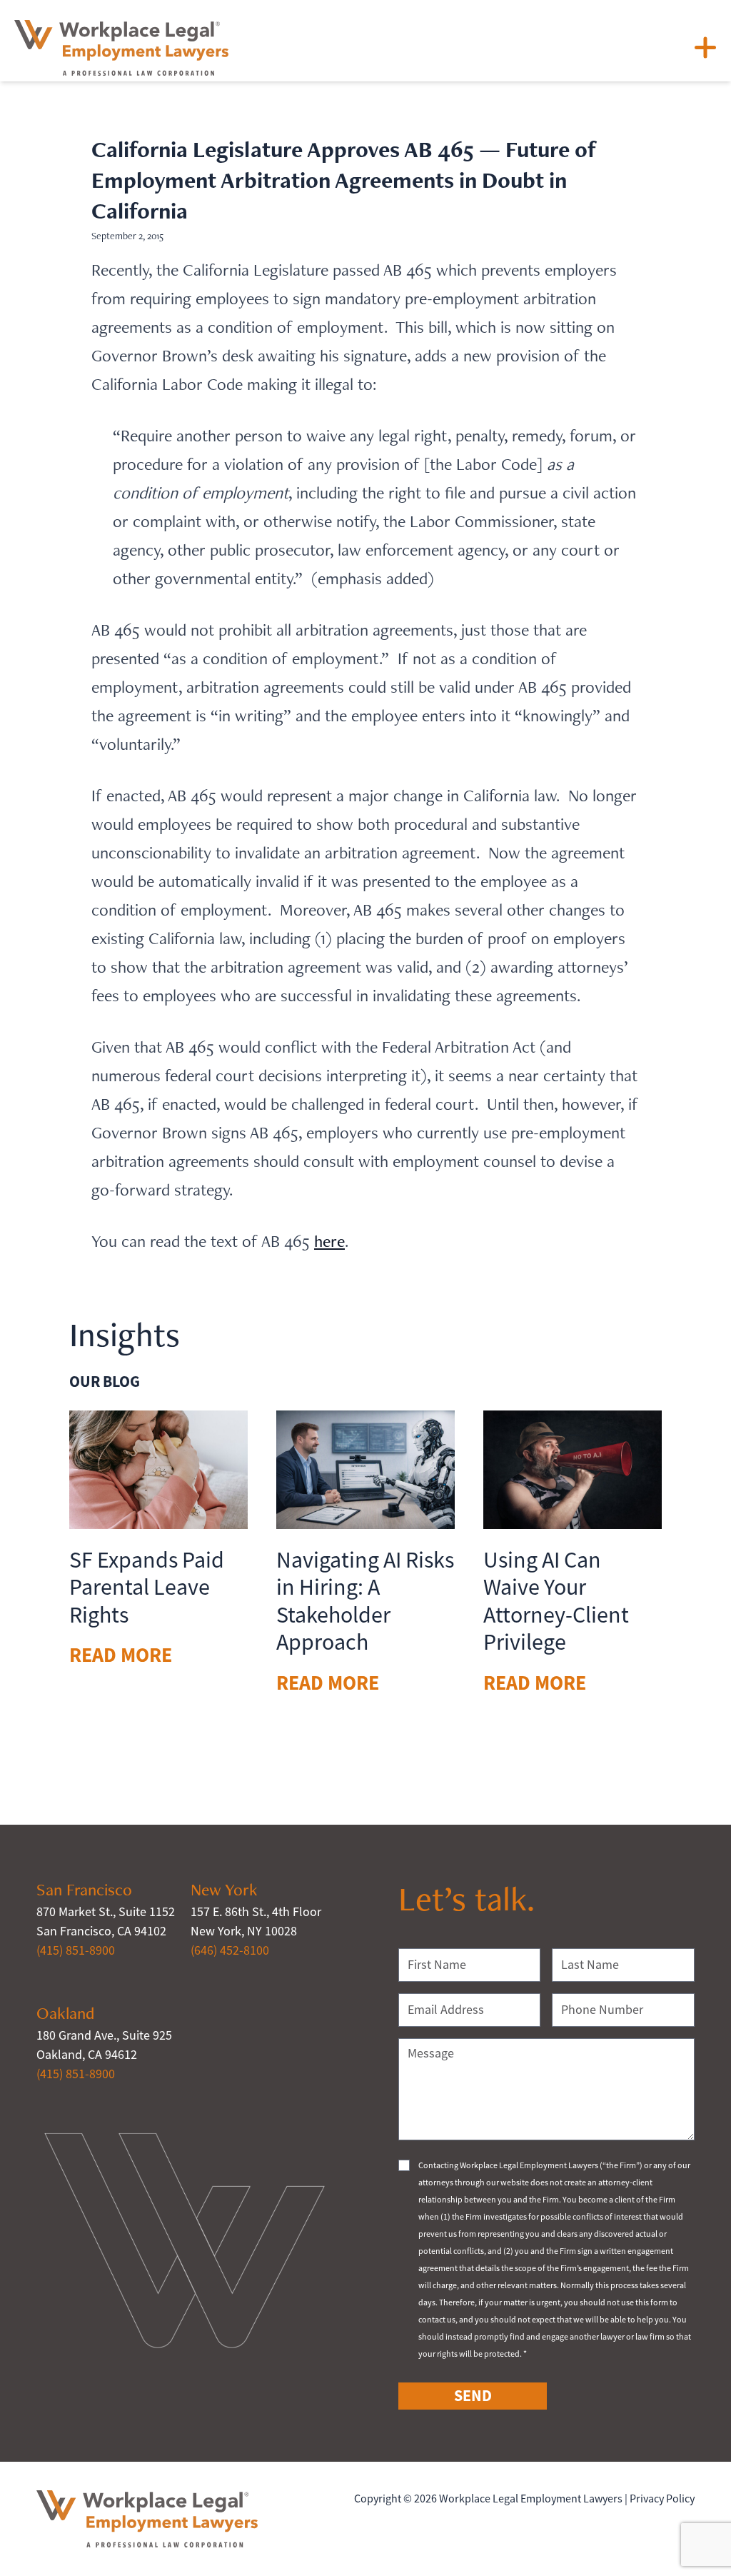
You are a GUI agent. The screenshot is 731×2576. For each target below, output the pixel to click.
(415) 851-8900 (76, 1950)
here (329, 1241)
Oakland (65, 2013)
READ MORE (121, 1655)
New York (224, 1889)
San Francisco (84, 1889)
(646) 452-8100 (230, 1950)
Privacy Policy (662, 2499)
